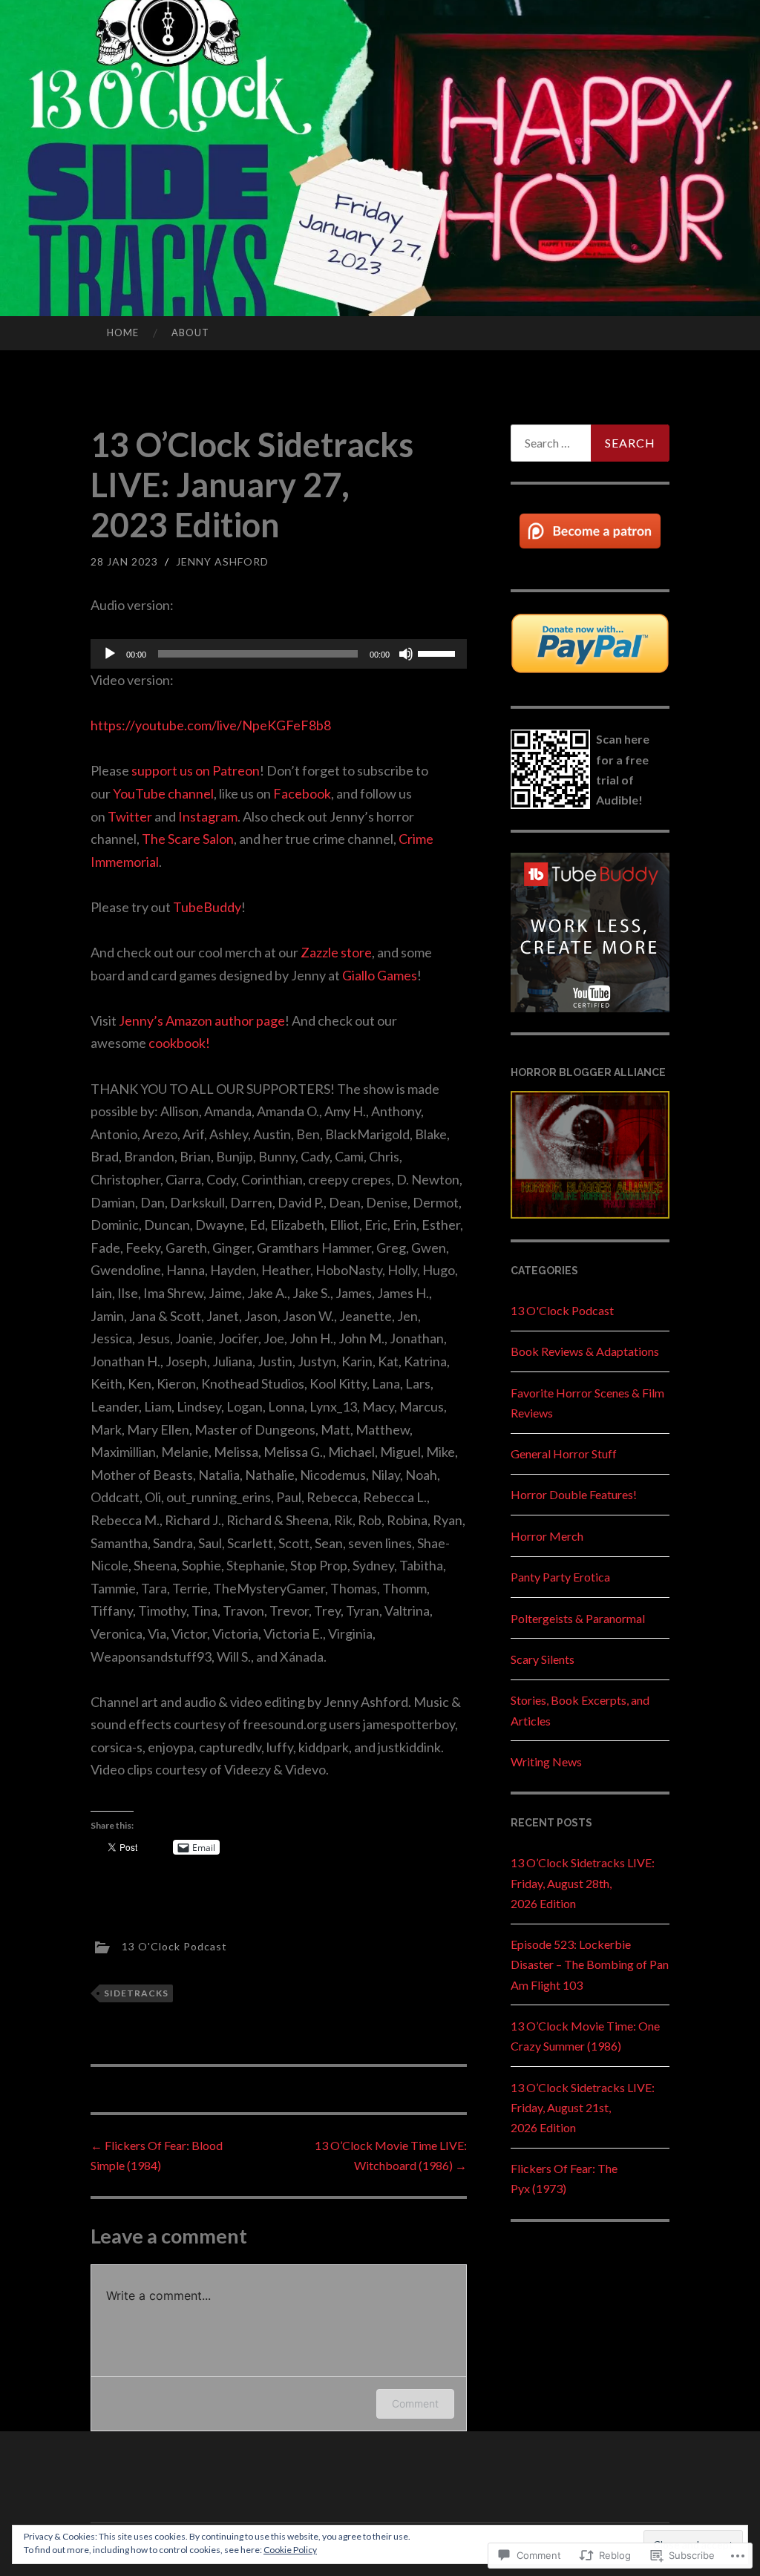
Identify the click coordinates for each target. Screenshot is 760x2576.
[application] (279, 654)
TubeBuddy (207, 907)
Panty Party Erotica (560, 1577)
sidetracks (136, 1993)
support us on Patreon (196, 770)
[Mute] (406, 654)
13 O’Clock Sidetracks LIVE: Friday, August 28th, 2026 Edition (583, 1882)
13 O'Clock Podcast (174, 1946)
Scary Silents (543, 1659)
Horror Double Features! (574, 1494)
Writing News (546, 1761)
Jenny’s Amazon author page (202, 1020)
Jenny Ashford (222, 561)
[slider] (439, 652)
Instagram (208, 816)
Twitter (130, 816)
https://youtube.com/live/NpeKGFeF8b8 (211, 725)
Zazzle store (336, 952)
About (190, 332)
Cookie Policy (290, 2550)
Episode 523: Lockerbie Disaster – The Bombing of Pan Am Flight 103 (590, 1964)
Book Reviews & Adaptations (585, 1351)
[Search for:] (590, 443)
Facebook (302, 793)
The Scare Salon (188, 839)
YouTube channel (163, 793)
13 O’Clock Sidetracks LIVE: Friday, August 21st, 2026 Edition (583, 2107)
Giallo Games (380, 975)
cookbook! (179, 1043)
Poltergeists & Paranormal (578, 1618)
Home (123, 332)
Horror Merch (547, 1536)
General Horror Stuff (564, 1453)
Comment (415, 2403)
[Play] (110, 654)
